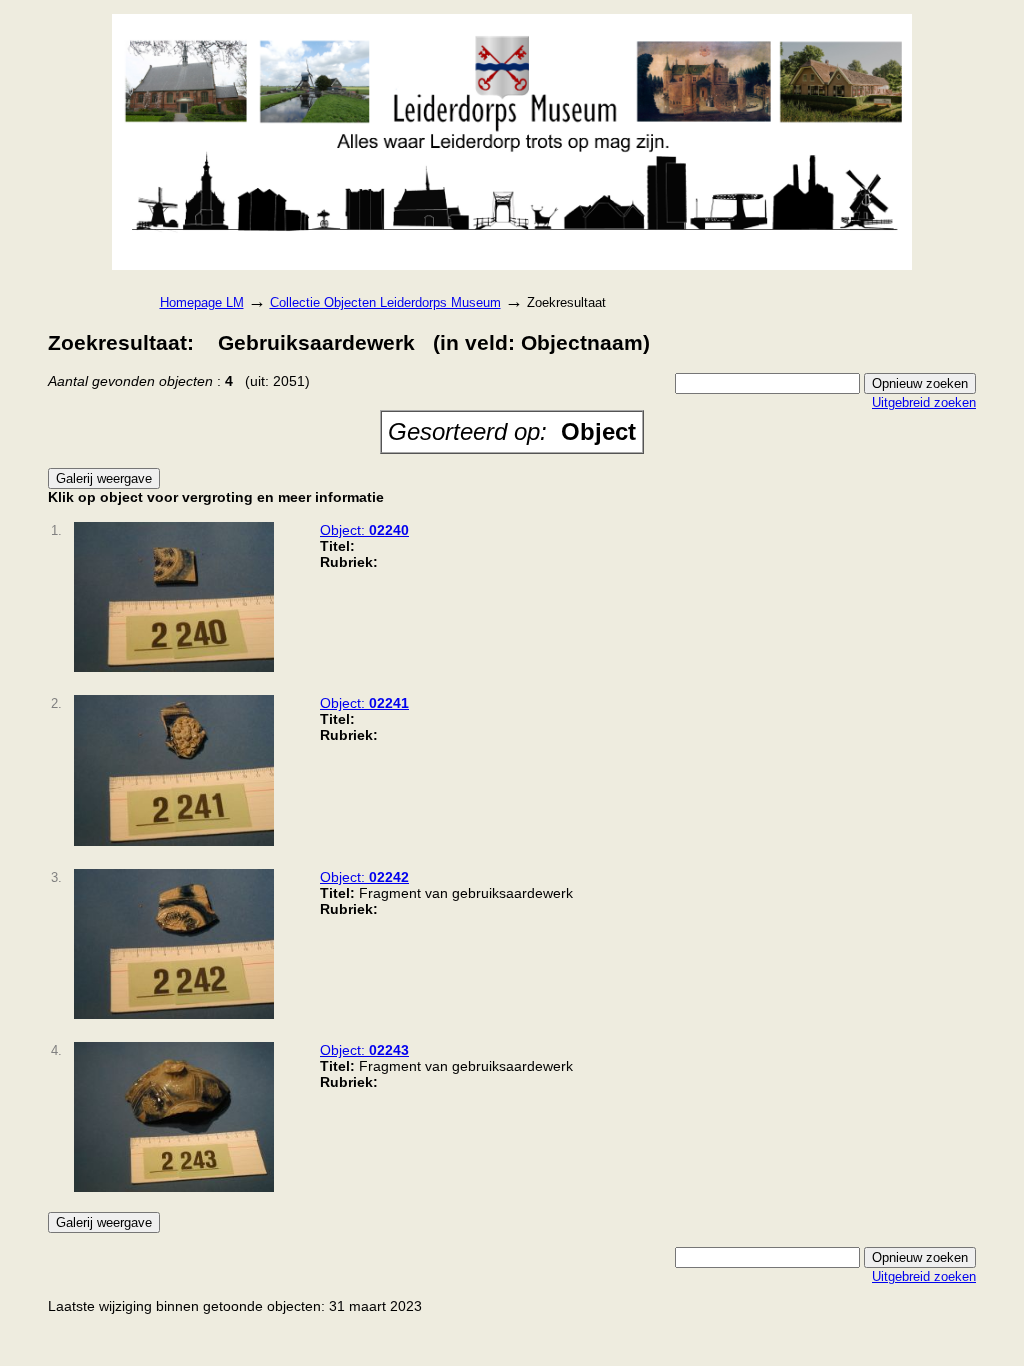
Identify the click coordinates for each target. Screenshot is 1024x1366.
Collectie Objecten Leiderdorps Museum (385, 302)
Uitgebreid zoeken (924, 402)
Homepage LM (202, 302)
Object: (364, 530)
